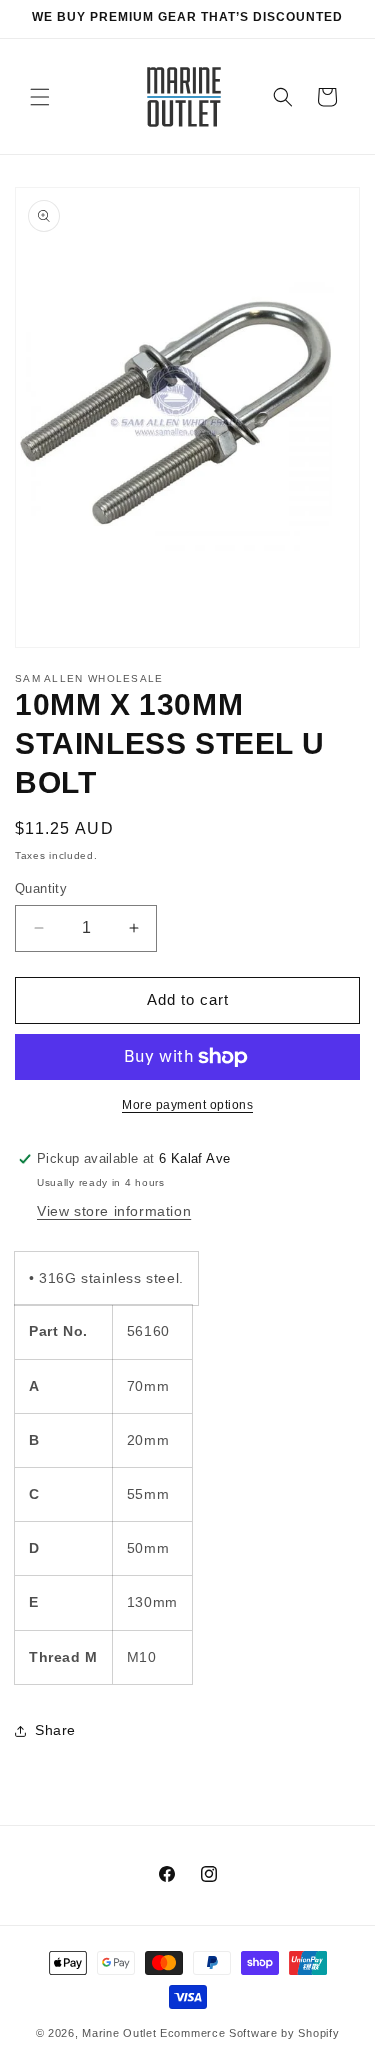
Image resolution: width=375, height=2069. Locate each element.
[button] (40, 97)
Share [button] (55, 1730)
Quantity (41, 888)
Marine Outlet (119, 2033)
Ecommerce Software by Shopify (249, 2033)
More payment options (187, 1105)
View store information (114, 1211)
